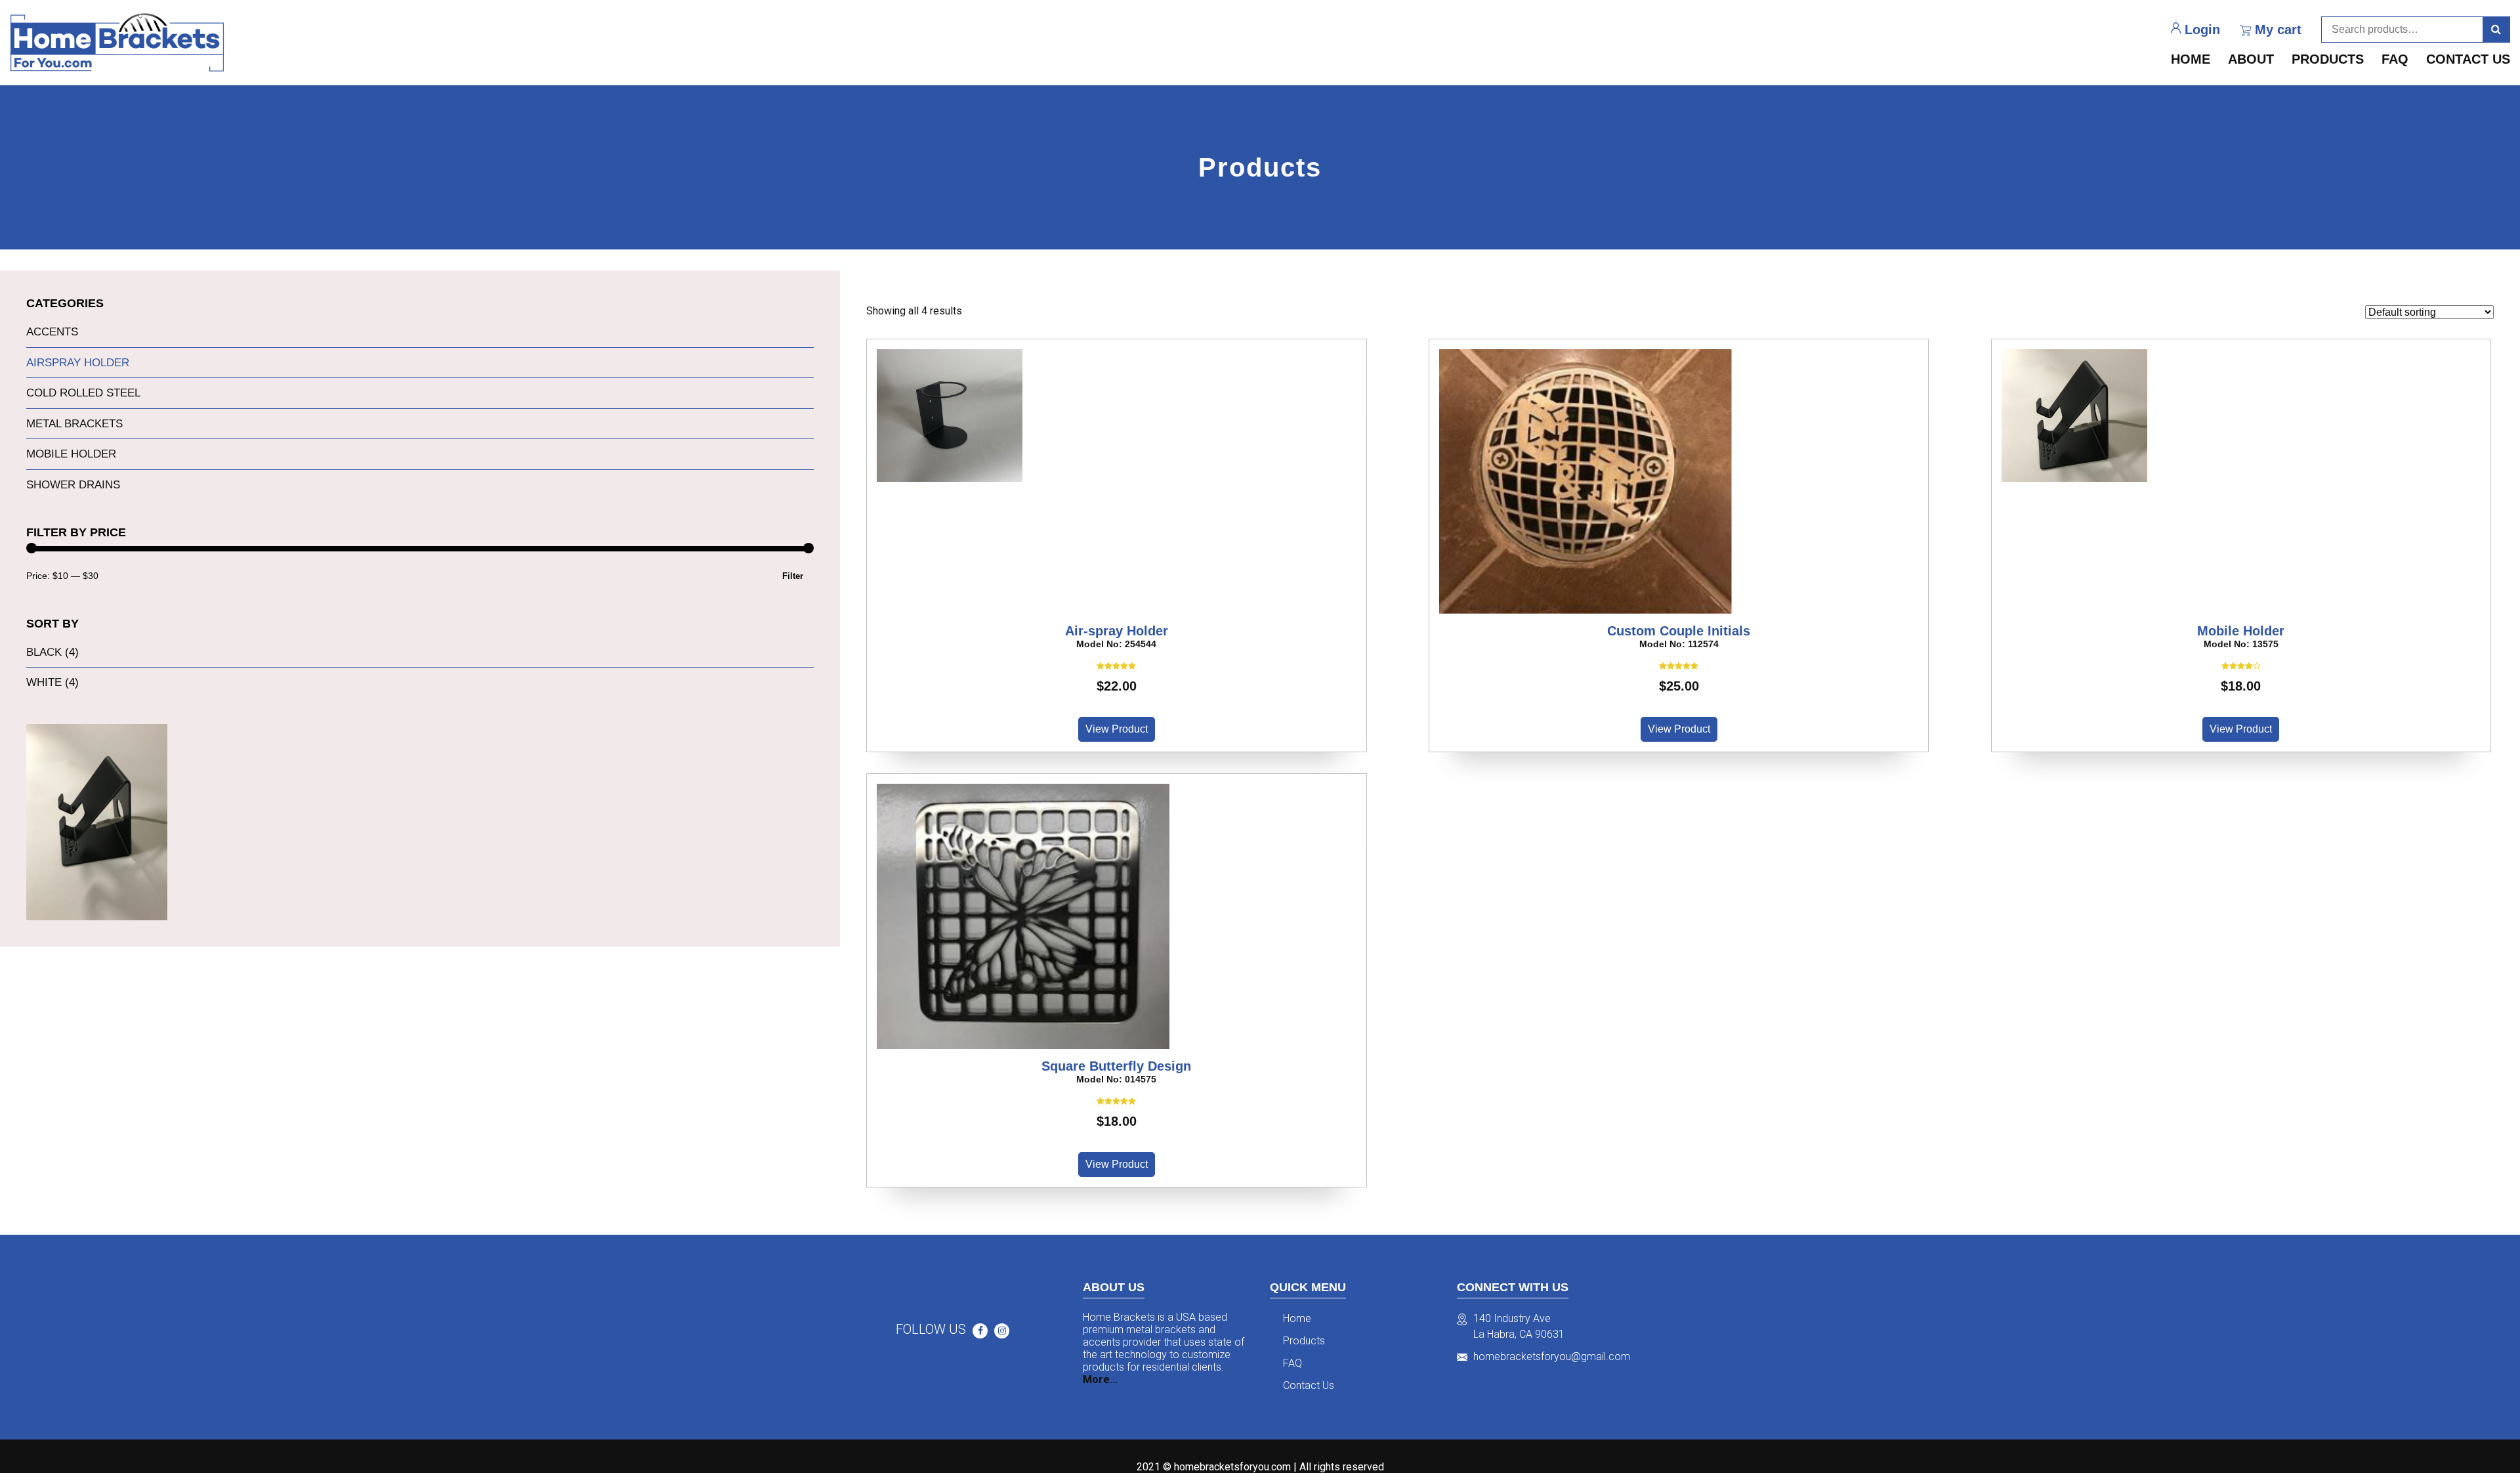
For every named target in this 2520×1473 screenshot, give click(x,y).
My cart (2278, 30)
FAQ (2395, 59)
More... (1100, 1379)
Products (2328, 59)
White (44, 682)
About (2251, 59)
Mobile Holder (71, 454)
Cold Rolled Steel (83, 393)
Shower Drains (73, 485)
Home (2191, 59)
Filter (793, 576)
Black (44, 652)
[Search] (2496, 30)
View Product (1117, 729)
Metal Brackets (74, 424)
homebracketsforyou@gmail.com (1552, 1356)
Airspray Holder (78, 363)
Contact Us (2468, 59)
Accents (52, 332)
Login (2202, 30)
